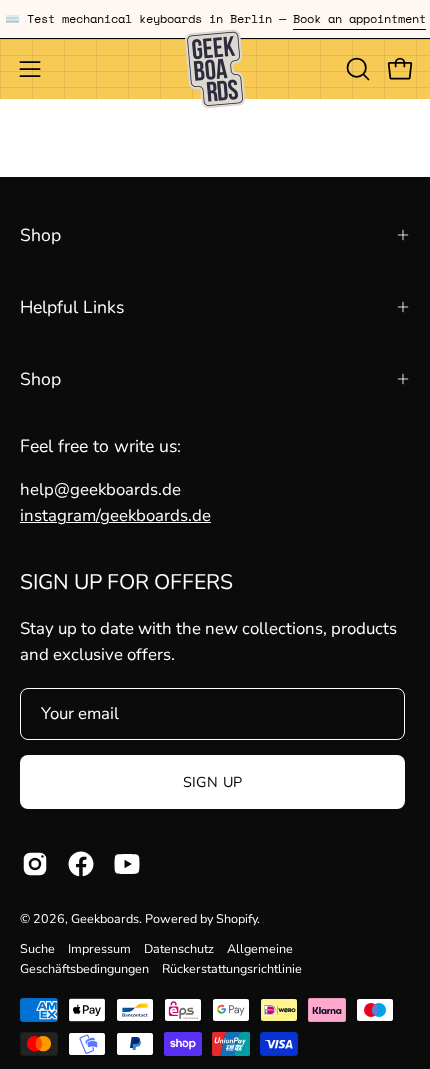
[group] (215, 19)
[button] (356, 69)
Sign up (213, 782)
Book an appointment (359, 18)
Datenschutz (179, 948)
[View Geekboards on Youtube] (127, 864)
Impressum (99, 948)
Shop (40, 235)
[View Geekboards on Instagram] (35, 864)
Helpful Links (72, 307)
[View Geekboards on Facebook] (81, 864)
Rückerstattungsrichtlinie (232, 968)
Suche (37, 948)
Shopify (236, 918)
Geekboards (105, 918)
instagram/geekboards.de (115, 515)
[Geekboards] (215, 69)
